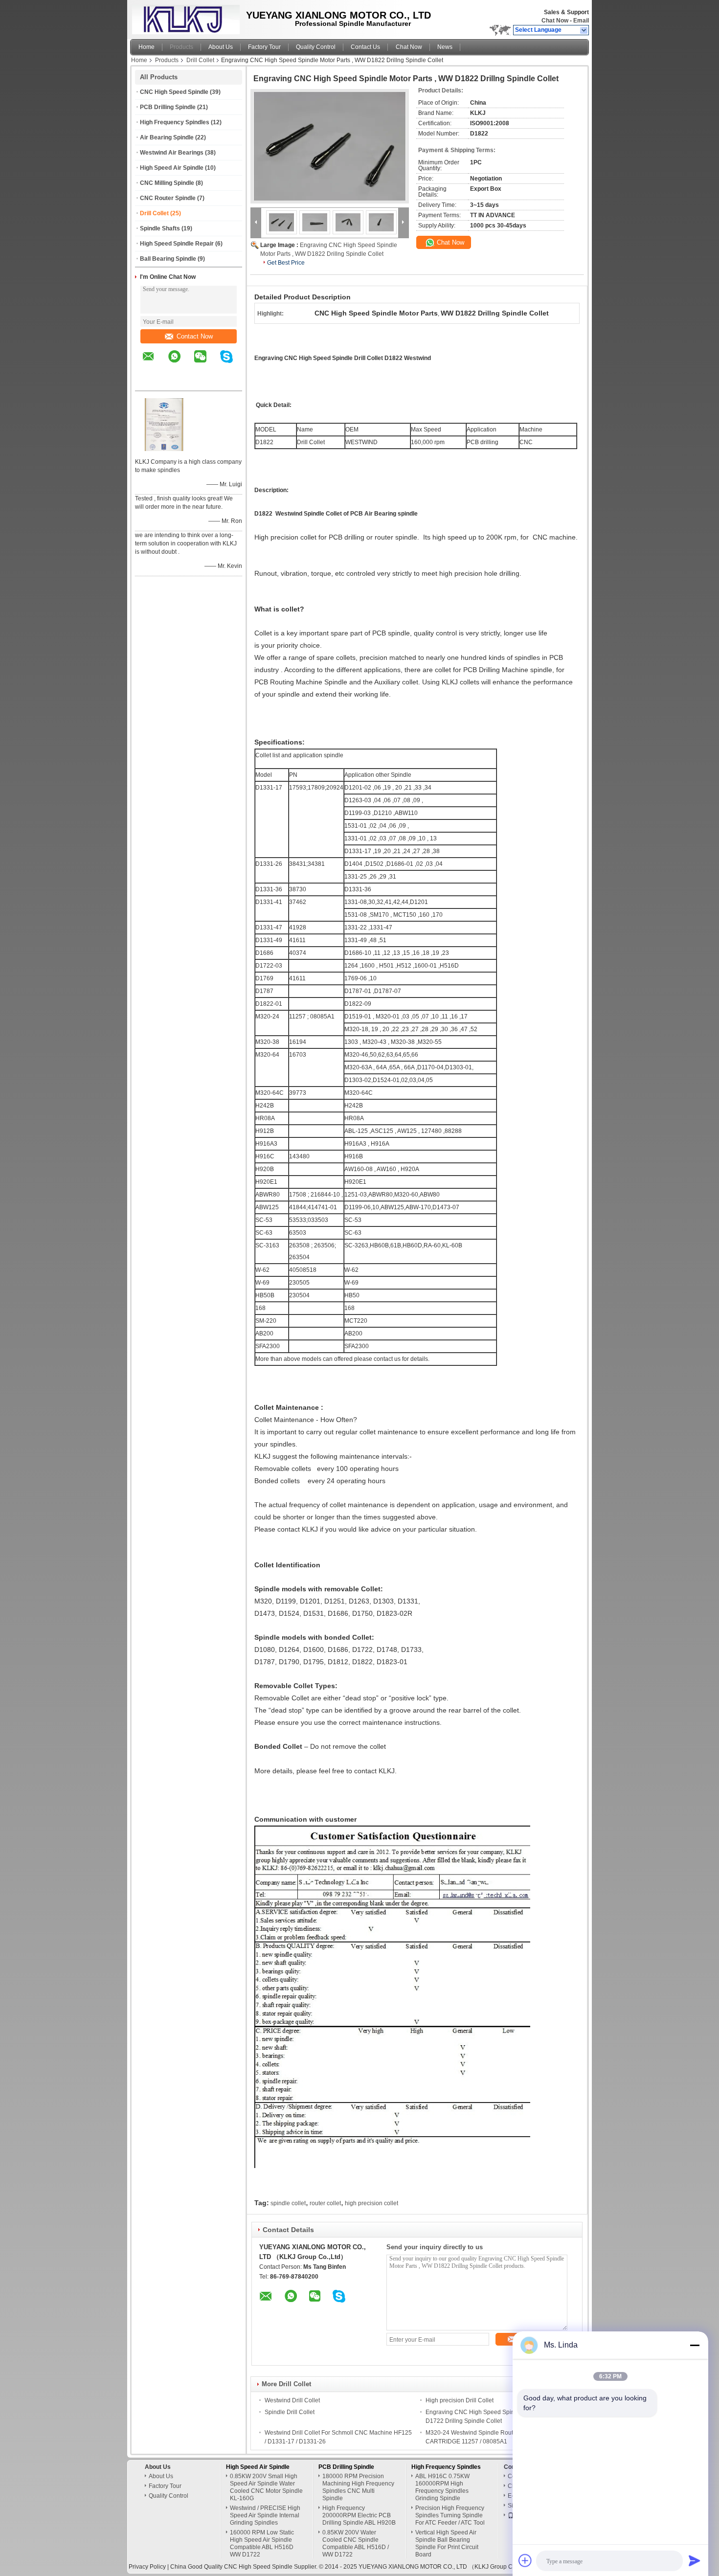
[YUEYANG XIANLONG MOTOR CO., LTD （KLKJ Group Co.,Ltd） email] (155, 363)
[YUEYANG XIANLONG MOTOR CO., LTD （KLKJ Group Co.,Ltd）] (584, 30)
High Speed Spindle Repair (177, 244)
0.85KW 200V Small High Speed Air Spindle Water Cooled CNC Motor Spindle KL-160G (266, 2487)
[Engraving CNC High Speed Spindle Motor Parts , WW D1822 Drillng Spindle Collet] (330, 146)
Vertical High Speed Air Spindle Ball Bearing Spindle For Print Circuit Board (447, 2543)
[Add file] (525, 2560)
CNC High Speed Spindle (174, 92)
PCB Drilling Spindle (168, 107)
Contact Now (195, 336)
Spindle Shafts (160, 228)
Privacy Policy (147, 2567)
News (445, 47)
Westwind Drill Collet (292, 2400)
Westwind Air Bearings (172, 153)
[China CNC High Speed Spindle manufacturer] (183, 17)
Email (581, 21)
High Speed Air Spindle (172, 168)
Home (146, 47)
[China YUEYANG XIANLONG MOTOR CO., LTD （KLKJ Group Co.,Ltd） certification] (164, 449)
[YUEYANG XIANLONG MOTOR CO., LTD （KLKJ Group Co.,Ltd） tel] (148, 382)
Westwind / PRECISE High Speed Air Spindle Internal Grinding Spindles (265, 2515)
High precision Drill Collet (460, 2400)
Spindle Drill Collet (290, 2412)
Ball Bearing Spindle (168, 259)
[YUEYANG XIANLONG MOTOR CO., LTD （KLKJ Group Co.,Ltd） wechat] (206, 363)
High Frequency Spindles (175, 122)
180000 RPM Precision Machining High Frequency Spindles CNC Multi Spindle (358, 2487)
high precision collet (371, 2203)
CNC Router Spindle (168, 198)
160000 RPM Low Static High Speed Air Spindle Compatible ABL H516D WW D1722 (262, 2543)
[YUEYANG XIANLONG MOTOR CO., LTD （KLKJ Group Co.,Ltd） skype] (233, 363)
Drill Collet (200, 60)
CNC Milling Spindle (167, 183)
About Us (221, 47)
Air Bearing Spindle (167, 137)
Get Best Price (286, 263)
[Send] (695, 2560)
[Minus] (695, 2345)
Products (181, 47)
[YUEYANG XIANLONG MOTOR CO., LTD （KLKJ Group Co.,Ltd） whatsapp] (180, 363)
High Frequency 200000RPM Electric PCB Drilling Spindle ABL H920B (359, 2515)
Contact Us (365, 47)
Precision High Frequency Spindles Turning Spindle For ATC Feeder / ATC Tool (450, 2515)
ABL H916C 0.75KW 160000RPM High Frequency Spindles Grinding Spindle (442, 2487)
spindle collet (288, 2203)
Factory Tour (264, 47)
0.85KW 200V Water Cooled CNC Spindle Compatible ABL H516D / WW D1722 (356, 2543)
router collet (325, 2203)
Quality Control (316, 47)
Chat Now (555, 21)
